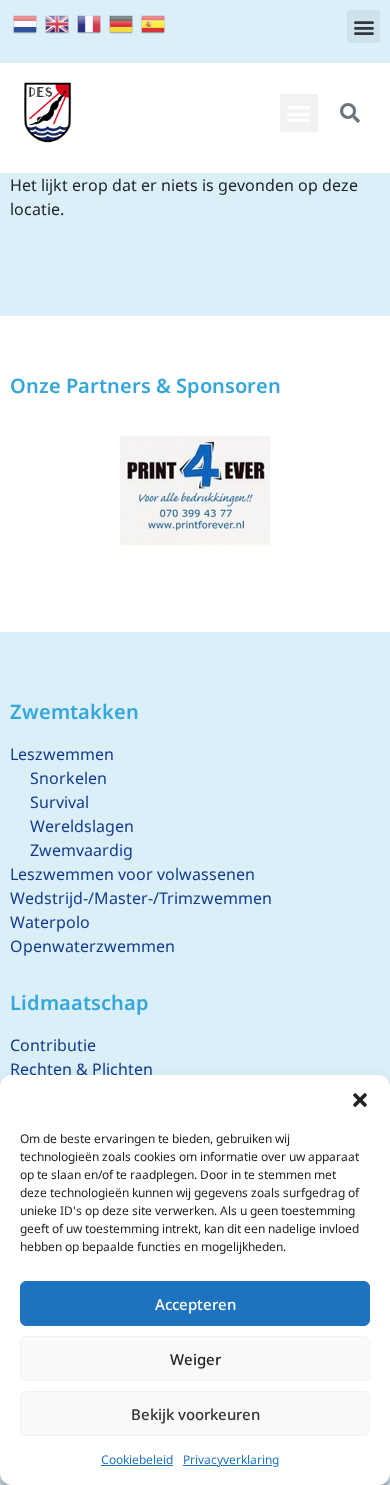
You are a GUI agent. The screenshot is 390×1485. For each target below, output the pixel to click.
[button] (360, 1100)
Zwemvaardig (81, 850)
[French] (90, 22)
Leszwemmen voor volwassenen (132, 874)
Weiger (195, 1359)
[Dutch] (26, 22)
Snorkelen (68, 778)
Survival (59, 802)
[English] (58, 22)
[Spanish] (154, 22)
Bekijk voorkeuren (195, 1414)
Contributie (53, 1045)
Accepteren (195, 1304)
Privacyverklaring (231, 1459)
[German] (122, 22)
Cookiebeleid (137, 1459)
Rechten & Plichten (81, 1069)
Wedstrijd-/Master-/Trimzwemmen (141, 898)
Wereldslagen (82, 826)
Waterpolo (50, 922)
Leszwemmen (62, 754)
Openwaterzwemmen (92, 946)
